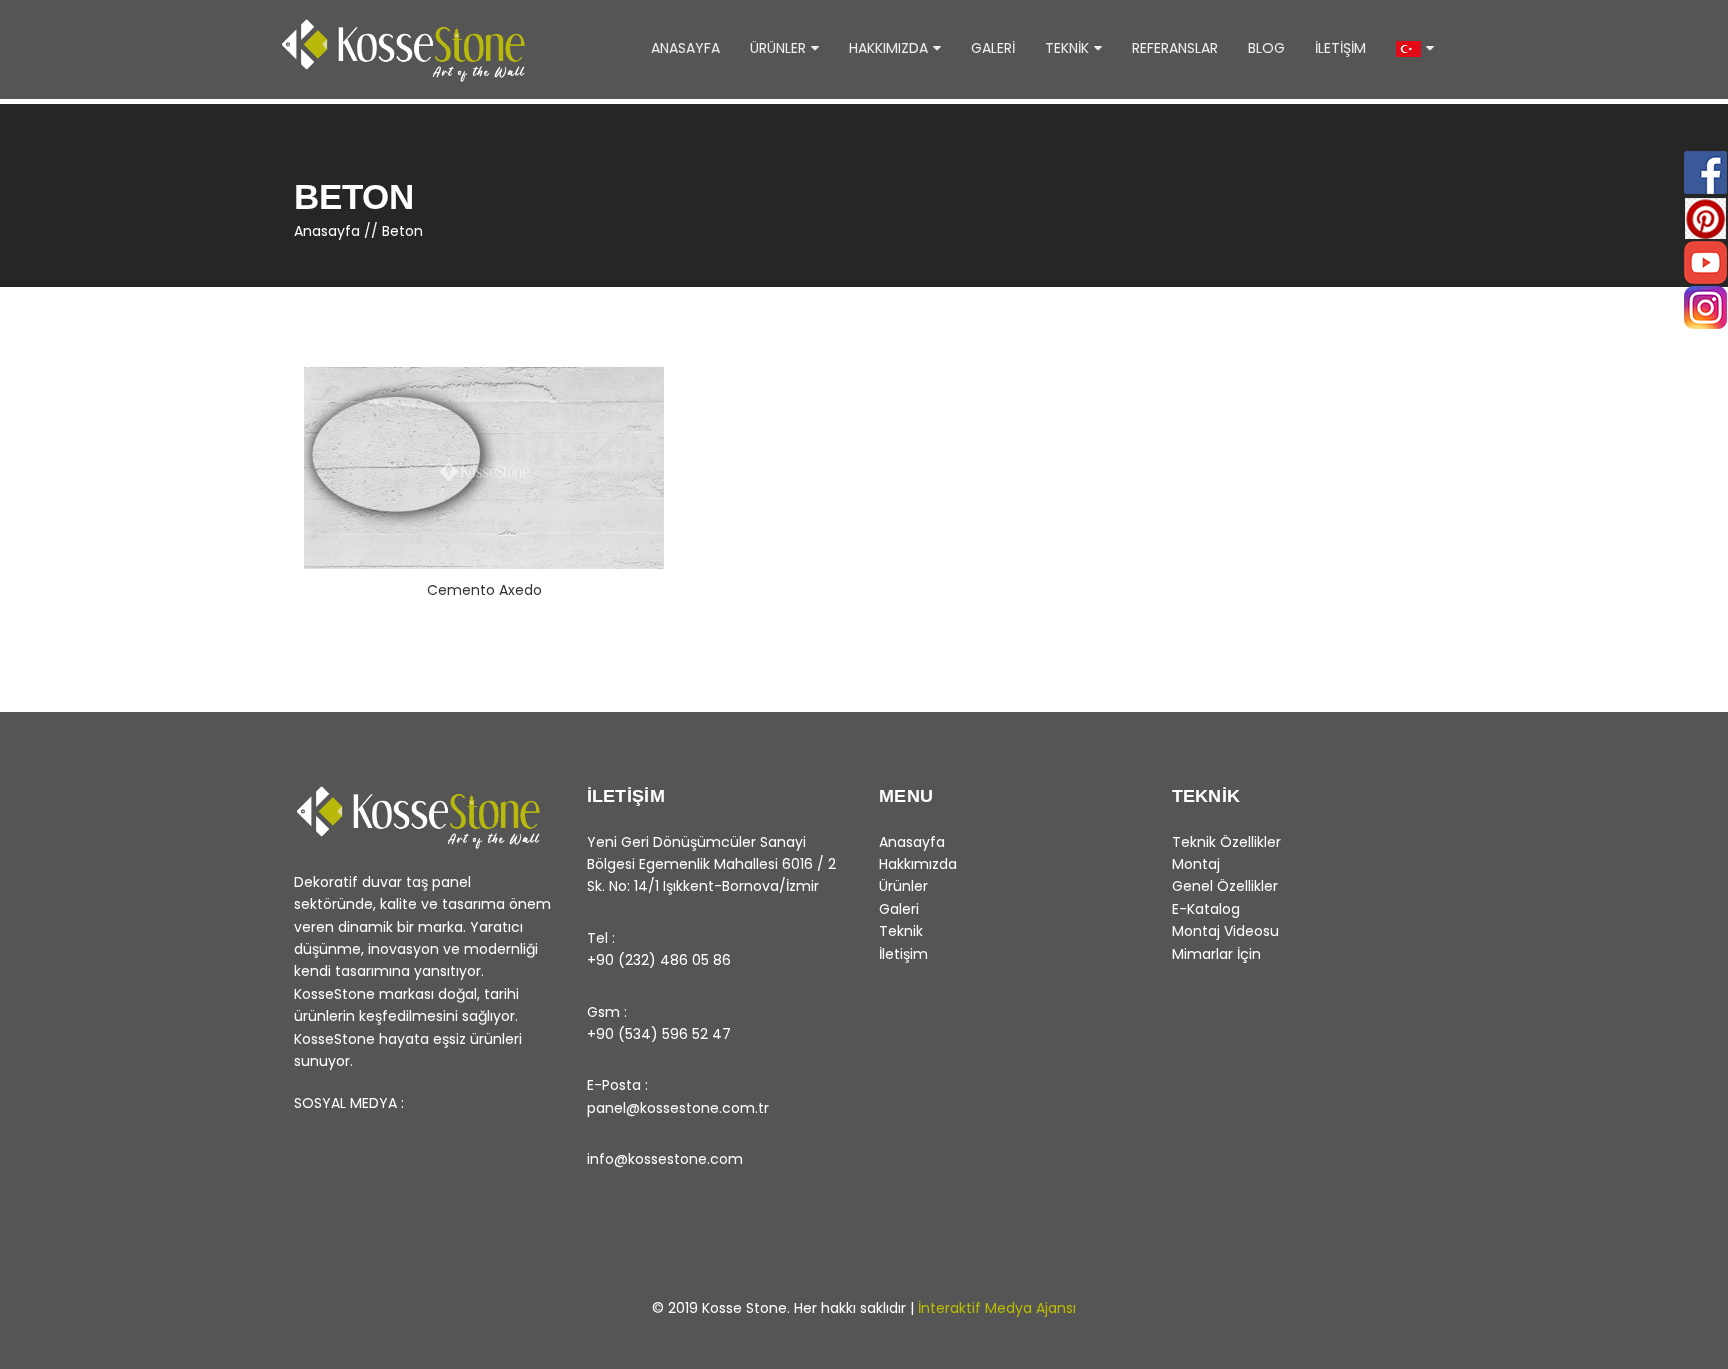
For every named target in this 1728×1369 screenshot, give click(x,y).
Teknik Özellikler (1226, 842)
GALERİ (993, 48)
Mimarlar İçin (1216, 954)
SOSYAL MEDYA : (349, 1103)
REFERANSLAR (1175, 48)
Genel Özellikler (1225, 886)
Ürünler (903, 886)
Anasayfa (327, 231)
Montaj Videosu (1225, 931)
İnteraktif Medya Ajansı (997, 1308)
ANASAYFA (685, 48)
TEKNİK (1067, 48)
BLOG (1266, 48)
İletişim (903, 954)
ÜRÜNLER (778, 48)
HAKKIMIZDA (888, 48)
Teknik (901, 931)
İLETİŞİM (1340, 48)
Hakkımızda (918, 864)
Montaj (1196, 864)
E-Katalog (1206, 909)
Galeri (899, 909)
